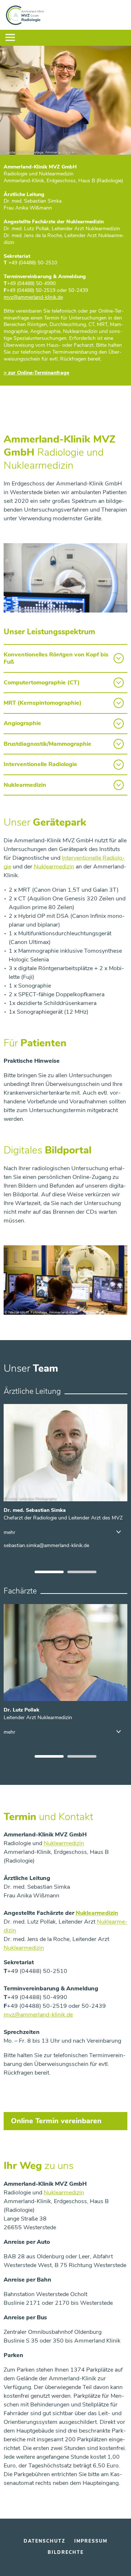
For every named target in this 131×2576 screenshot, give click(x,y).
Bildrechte (66, 2552)
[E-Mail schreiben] (46, 1545)
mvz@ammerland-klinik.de (38, 2015)
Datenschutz (45, 2541)
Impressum (91, 2541)
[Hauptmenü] (10, 38)
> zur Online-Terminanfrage (36, 373)
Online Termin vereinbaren (56, 2121)
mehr (9, 1533)
